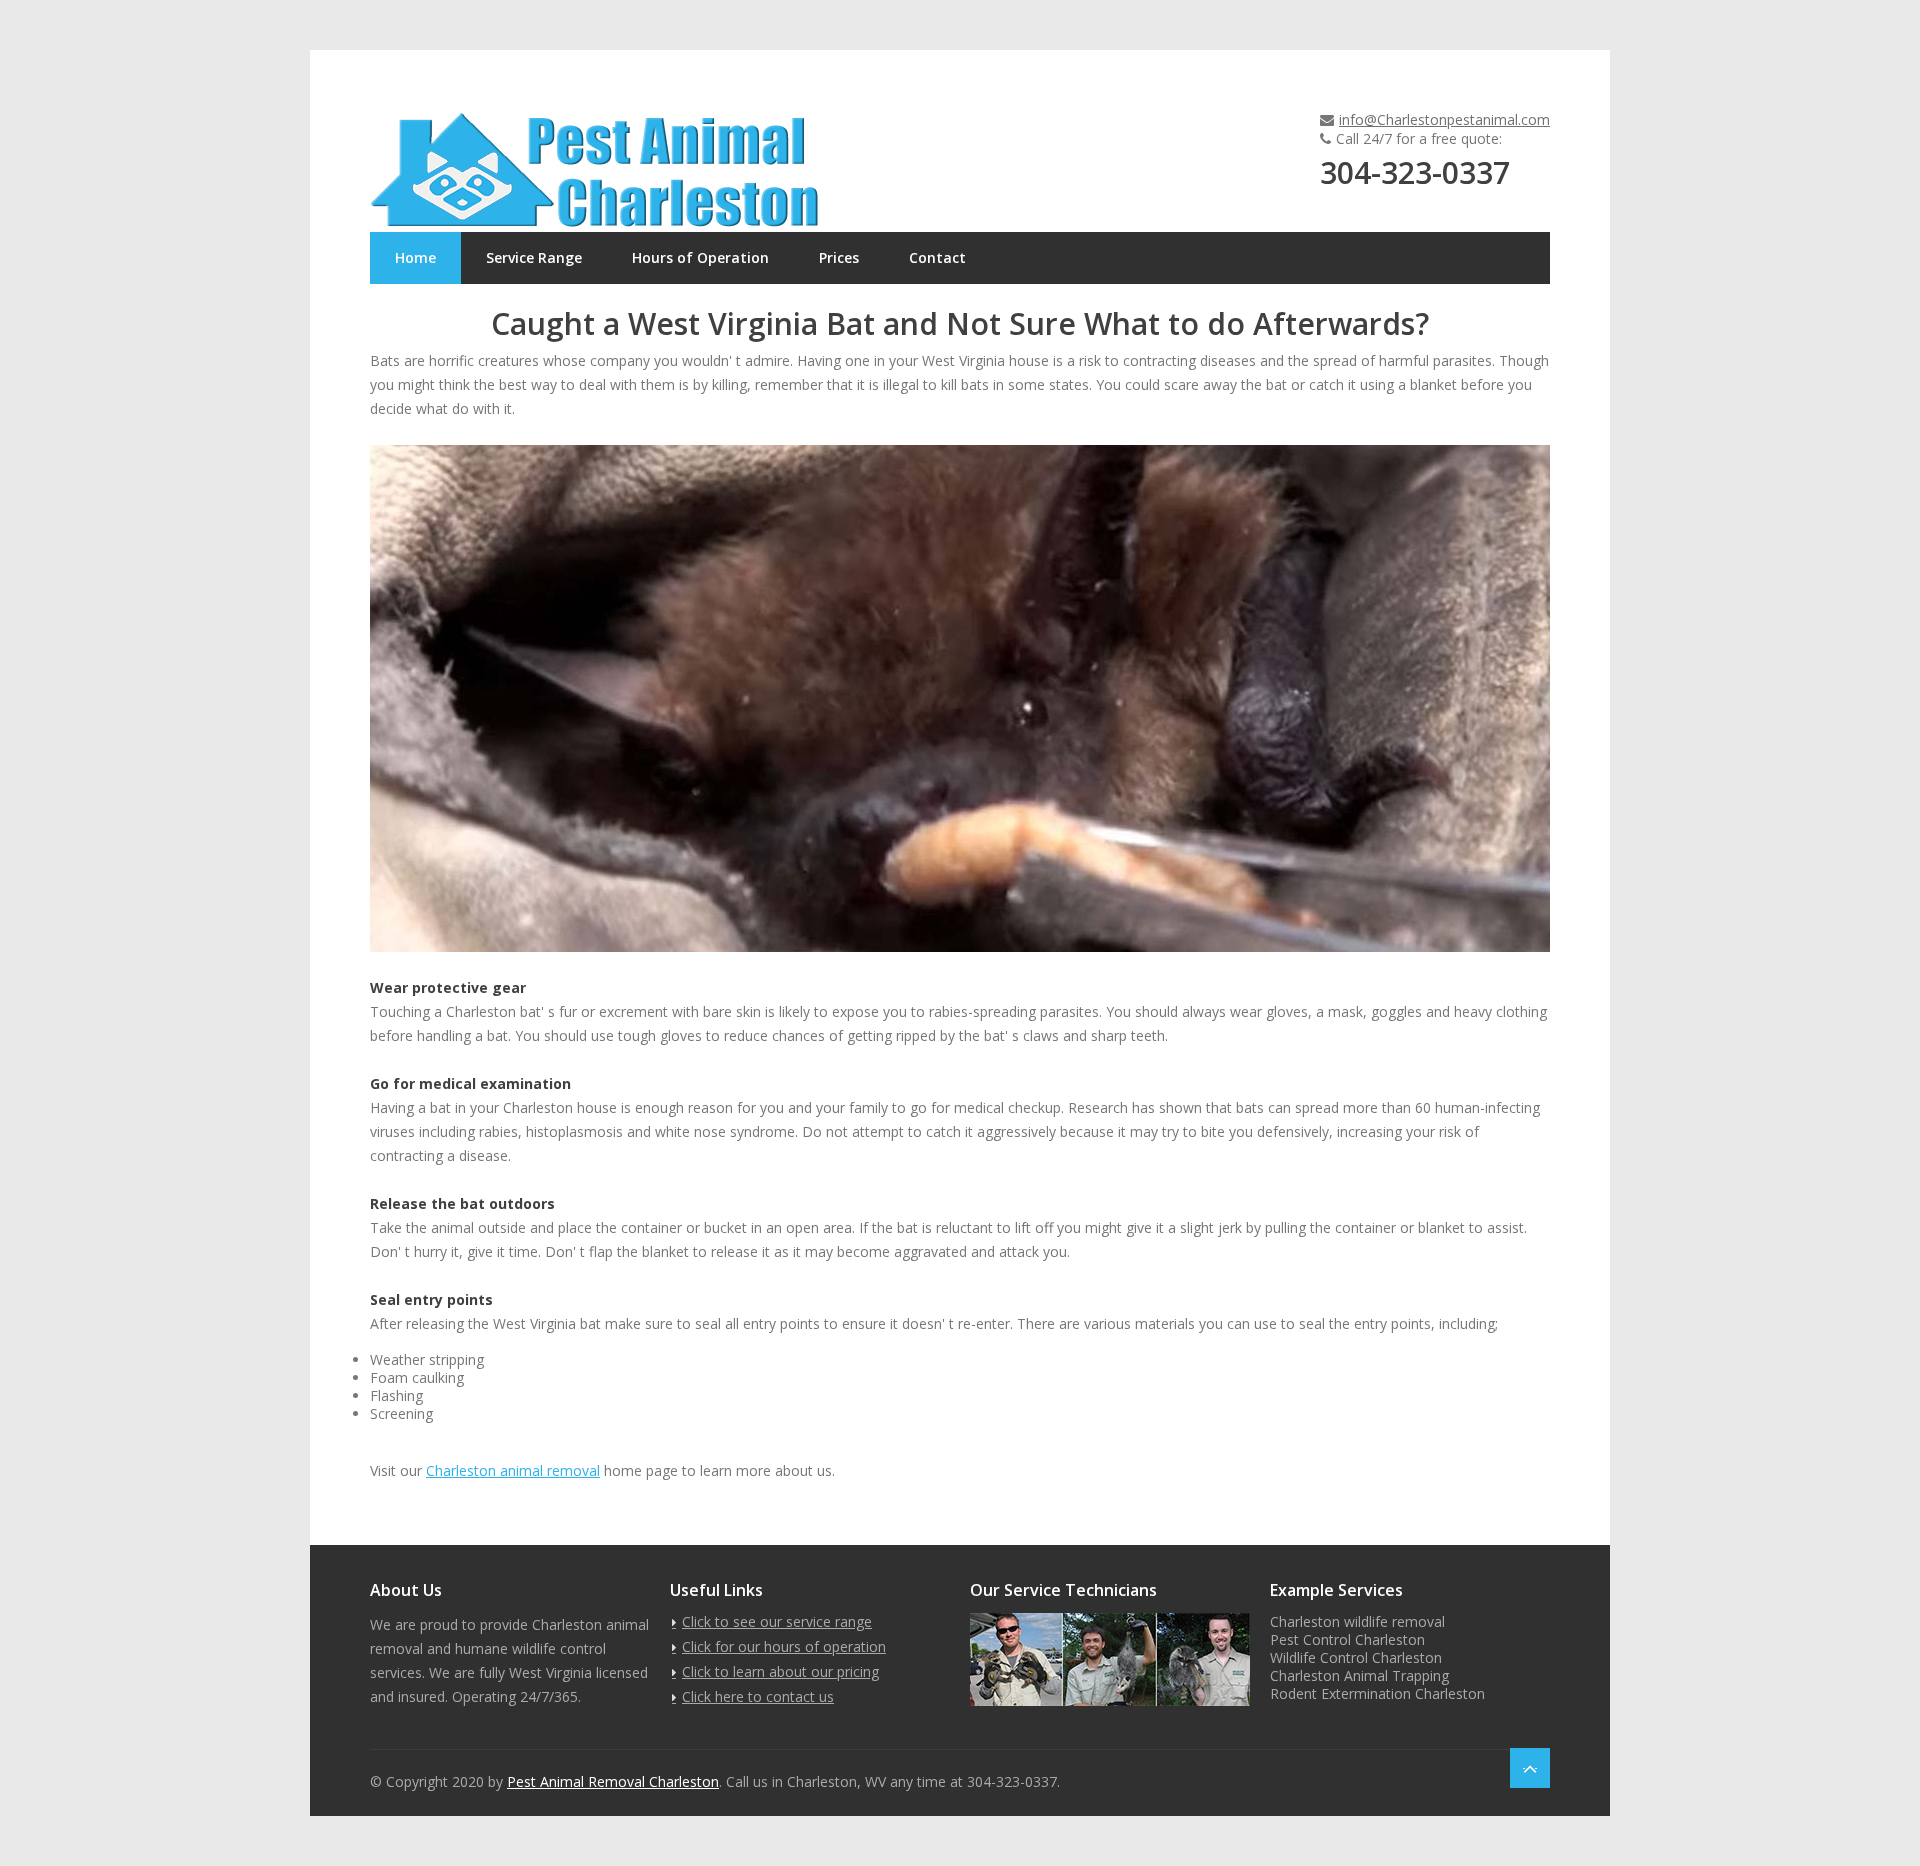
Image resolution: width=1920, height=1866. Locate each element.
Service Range (534, 257)
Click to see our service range (777, 1621)
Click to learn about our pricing (780, 1671)
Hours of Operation (700, 257)
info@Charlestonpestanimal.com (1444, 119)
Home (415, 257)
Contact (937, 257)
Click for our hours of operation (784, 1646)
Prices (839, 257)
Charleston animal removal (513, 1470)
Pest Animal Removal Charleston (613, 1781)
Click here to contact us (758, 1696)
